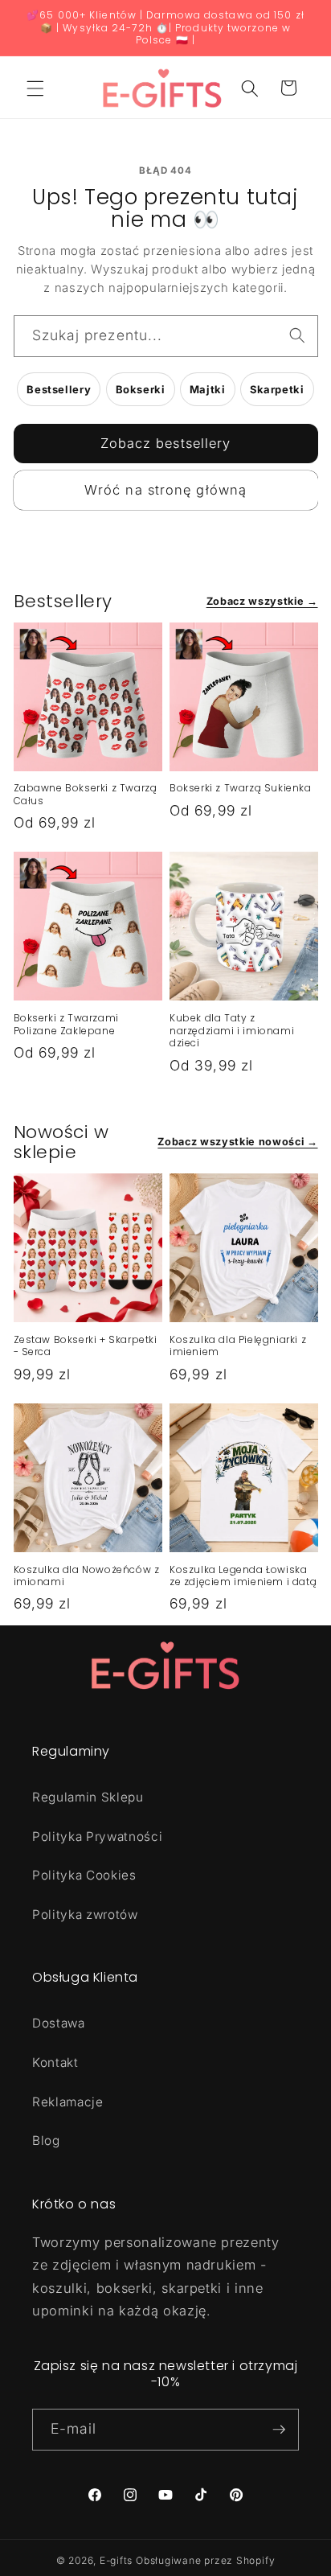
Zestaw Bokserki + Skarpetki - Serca (86, 1346)
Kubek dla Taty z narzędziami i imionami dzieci (232, 1031)
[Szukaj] (297, 335)
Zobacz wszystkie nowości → (237, 1142)
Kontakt (55, 2062)
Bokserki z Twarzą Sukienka (241, 788)
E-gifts (116, 2560)
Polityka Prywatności (97, 1836)
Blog (46, 2141)
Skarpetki (277, 389)
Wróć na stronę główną (165, 490)
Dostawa (59, 2023)
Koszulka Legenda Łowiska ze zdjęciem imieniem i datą (243, 1576)
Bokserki (141, 389)
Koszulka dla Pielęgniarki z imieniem (238, 1346)
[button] (35, 88)
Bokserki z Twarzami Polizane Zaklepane (66, 1024)
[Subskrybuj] (279, 2430)
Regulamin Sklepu (88, 1797)
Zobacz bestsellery (166, 443)
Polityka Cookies (84, 1875)
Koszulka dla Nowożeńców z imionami (87, 1576)
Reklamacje (68, 2102)
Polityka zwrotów (85, 1915)
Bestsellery (59, 389)
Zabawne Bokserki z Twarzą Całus (86, 794)
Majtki (208, 389)
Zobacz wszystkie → (262, 601)
